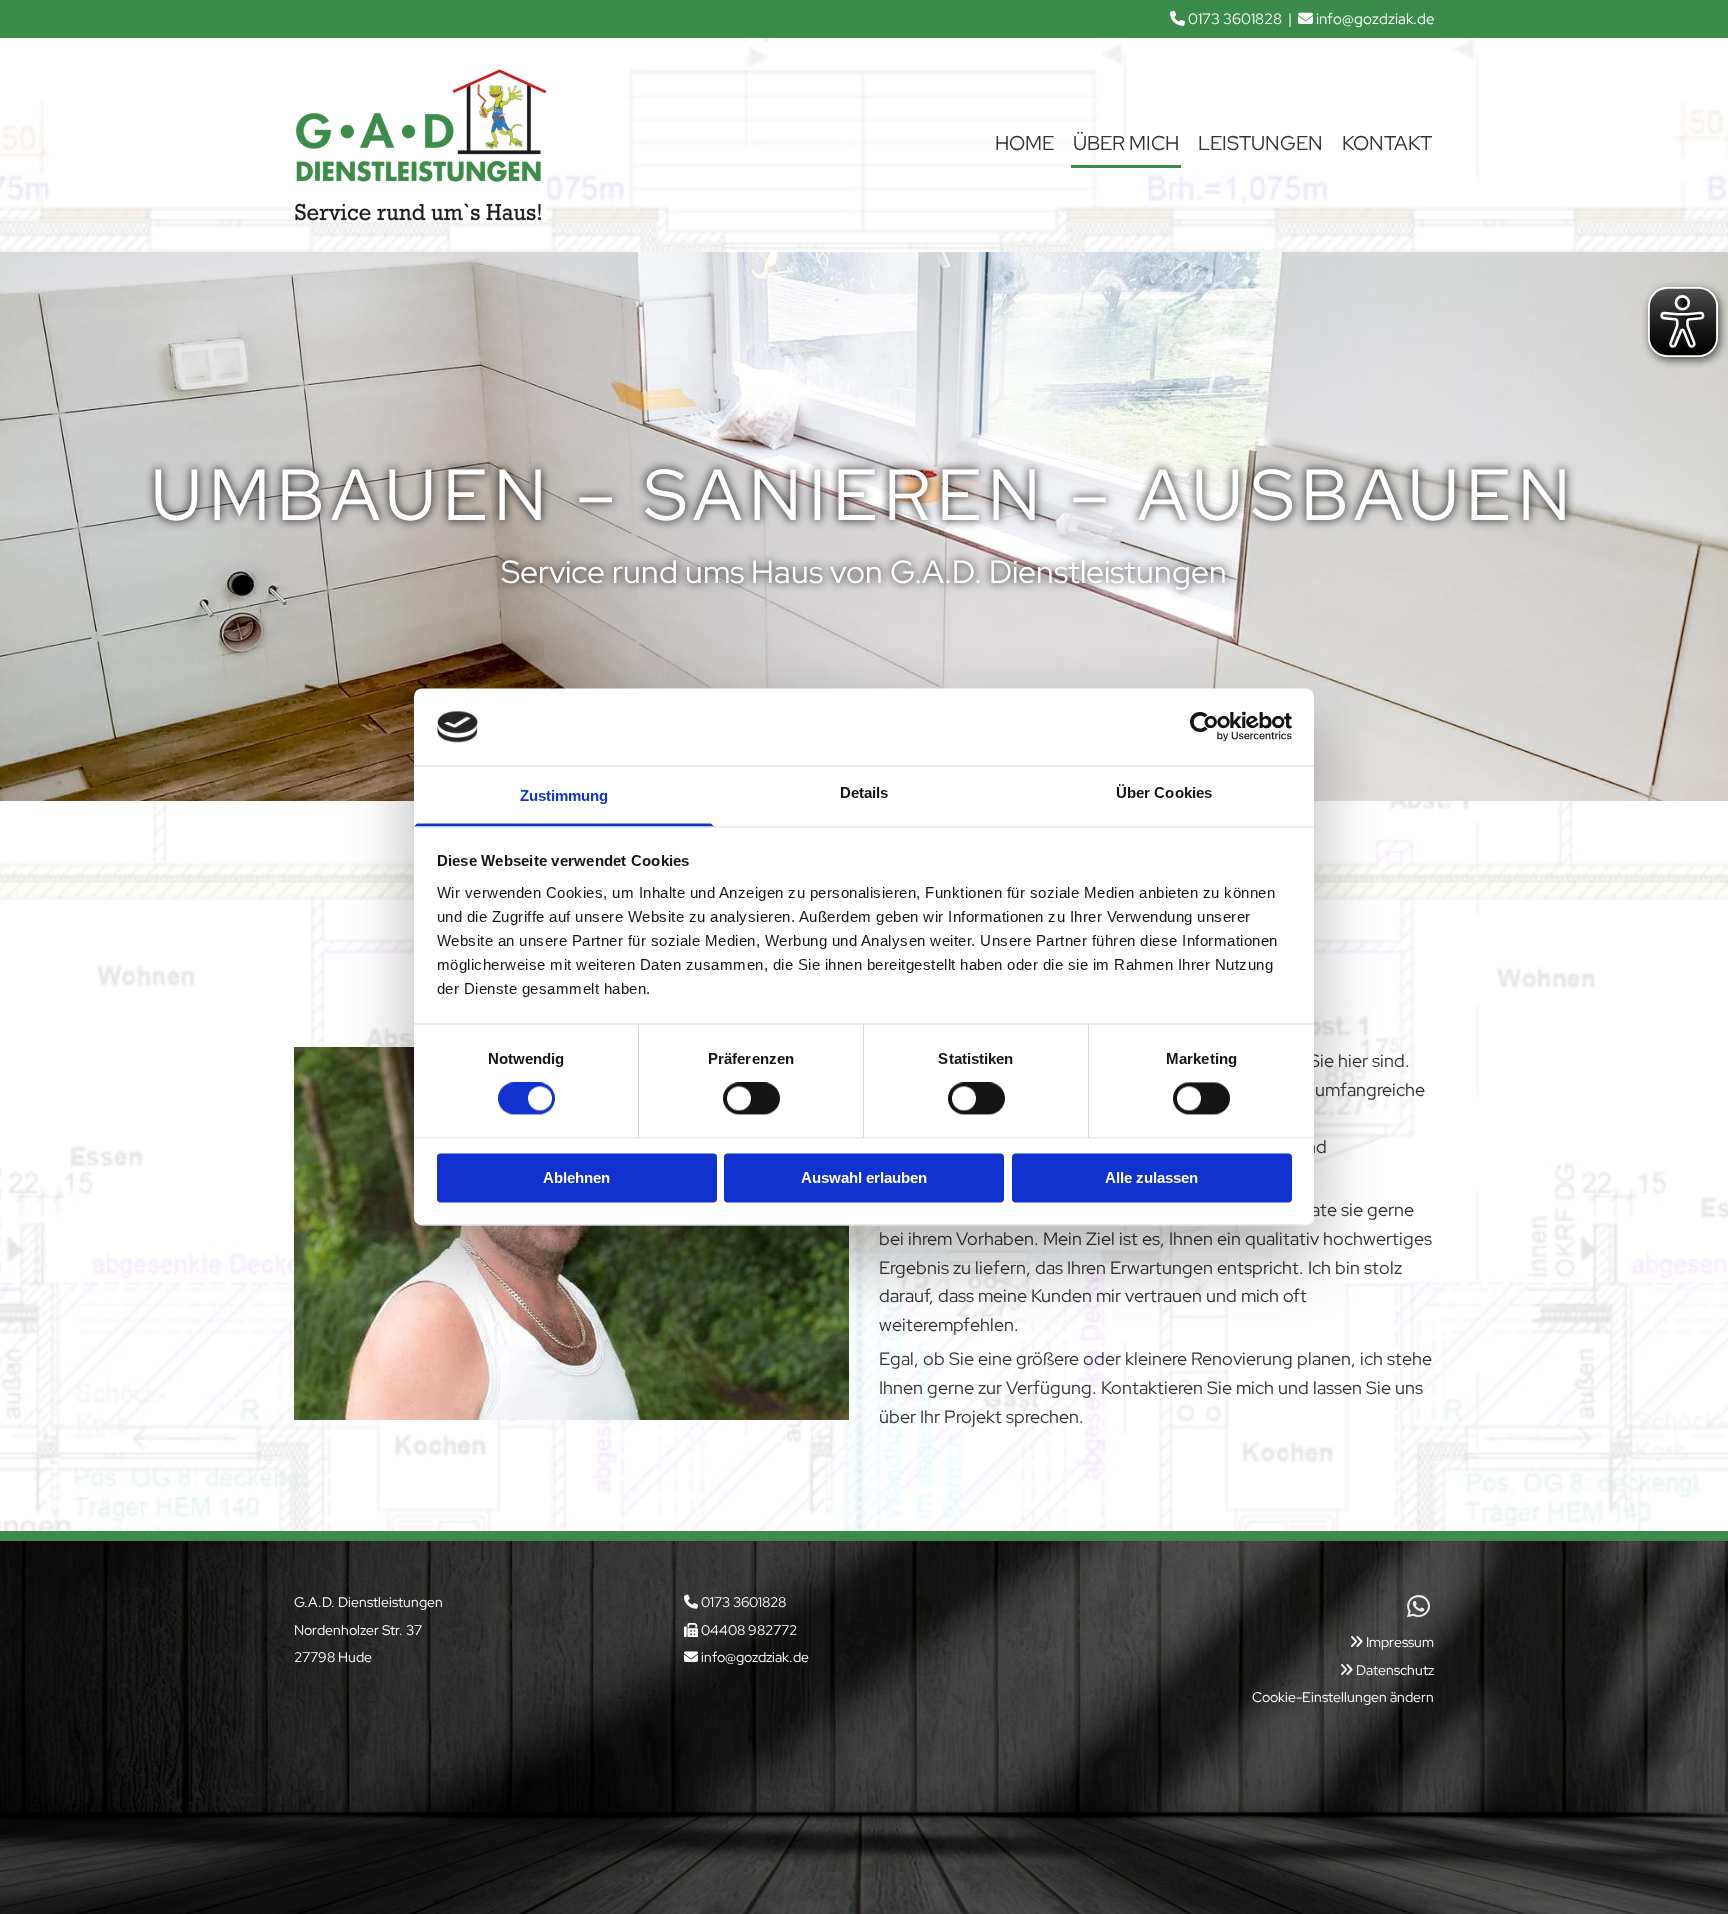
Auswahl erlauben (864, 1177)
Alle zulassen (1151, 1177)
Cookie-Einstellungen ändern (1343, 1697)
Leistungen (1260, 143)
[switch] (751, 1099)
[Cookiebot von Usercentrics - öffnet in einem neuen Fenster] (1204, 727)
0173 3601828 (1235, 19)
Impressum (1400, 1642)
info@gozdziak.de (1375, 19)
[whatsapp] (1419, 1606)
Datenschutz (1395, 1670)
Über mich (1126, 143)
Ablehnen (576, 1177)
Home (1024, 143)
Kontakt (1387, 143)
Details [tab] (864, 792)
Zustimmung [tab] (564, 795)
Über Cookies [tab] (1164, 792)
